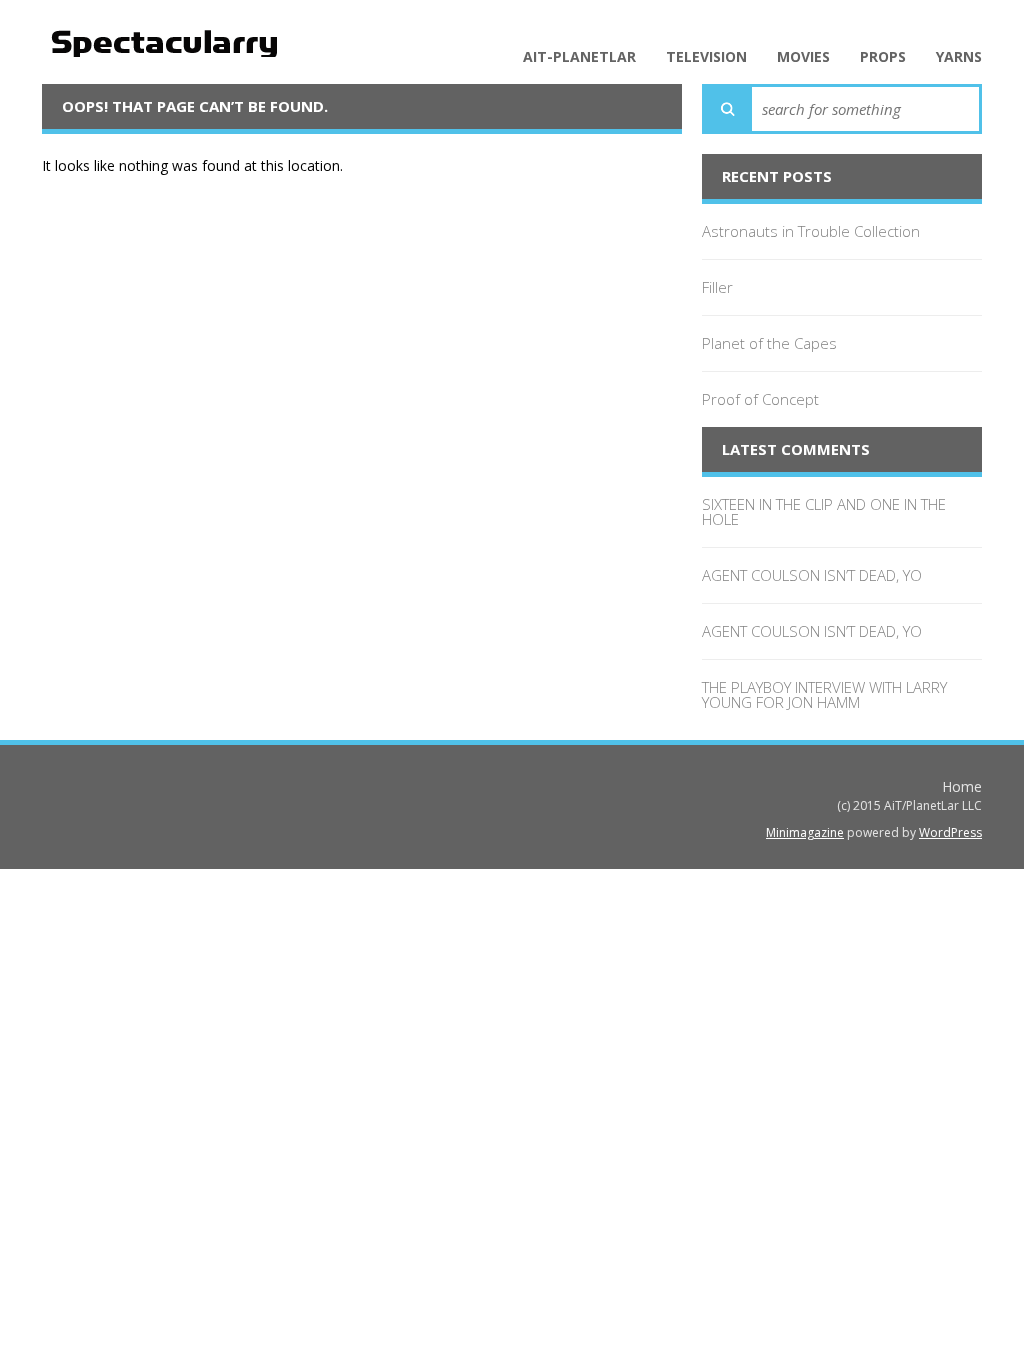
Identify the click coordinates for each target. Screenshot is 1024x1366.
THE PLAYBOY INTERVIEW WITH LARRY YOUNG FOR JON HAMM (824, 694)
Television (706, 57)
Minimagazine (805, 832)
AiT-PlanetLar (579, 57)
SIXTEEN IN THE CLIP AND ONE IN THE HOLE (824, 511)
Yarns (959, 57)
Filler (717, 287)
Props (883, 57)
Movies (803, 57)
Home (962, 786)
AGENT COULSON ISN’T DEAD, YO (812, 575)
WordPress (950, 832)
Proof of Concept (760, 399)
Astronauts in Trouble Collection (811, 231)
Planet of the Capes (769, 343)
